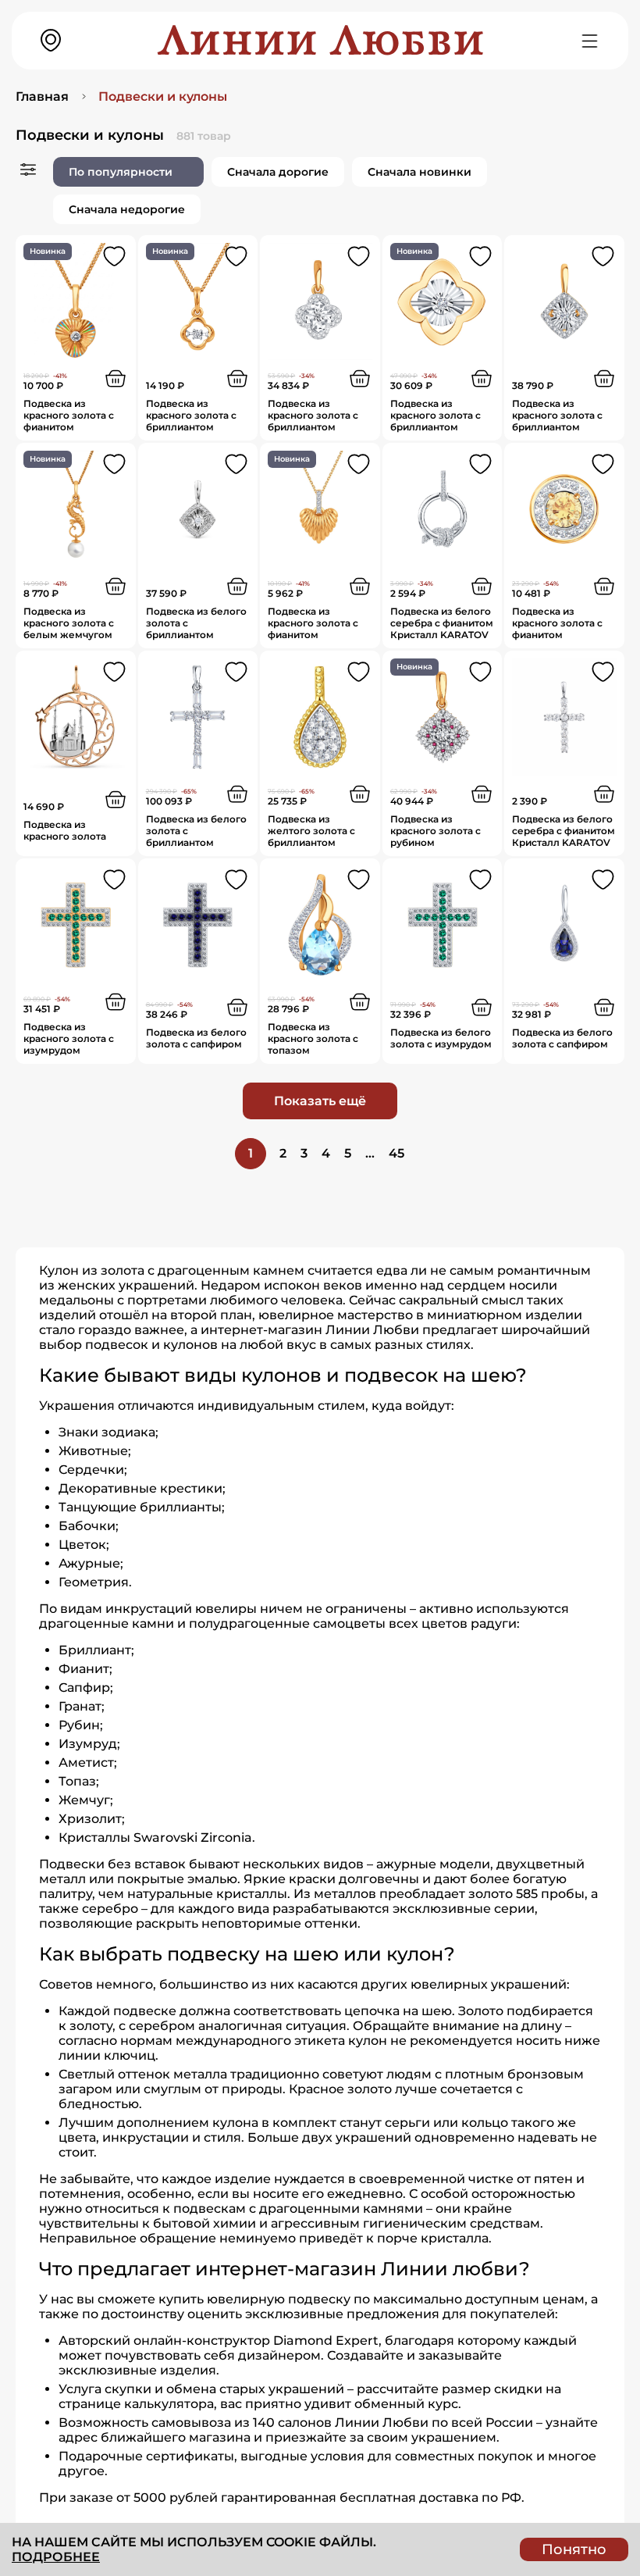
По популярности (121, 172)
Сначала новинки (420, 172)
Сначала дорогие (278, 172)
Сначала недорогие (127, 209)
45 (396, 1153)
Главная (42, 96)
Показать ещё (320, 1101)
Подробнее (56, 2557)
